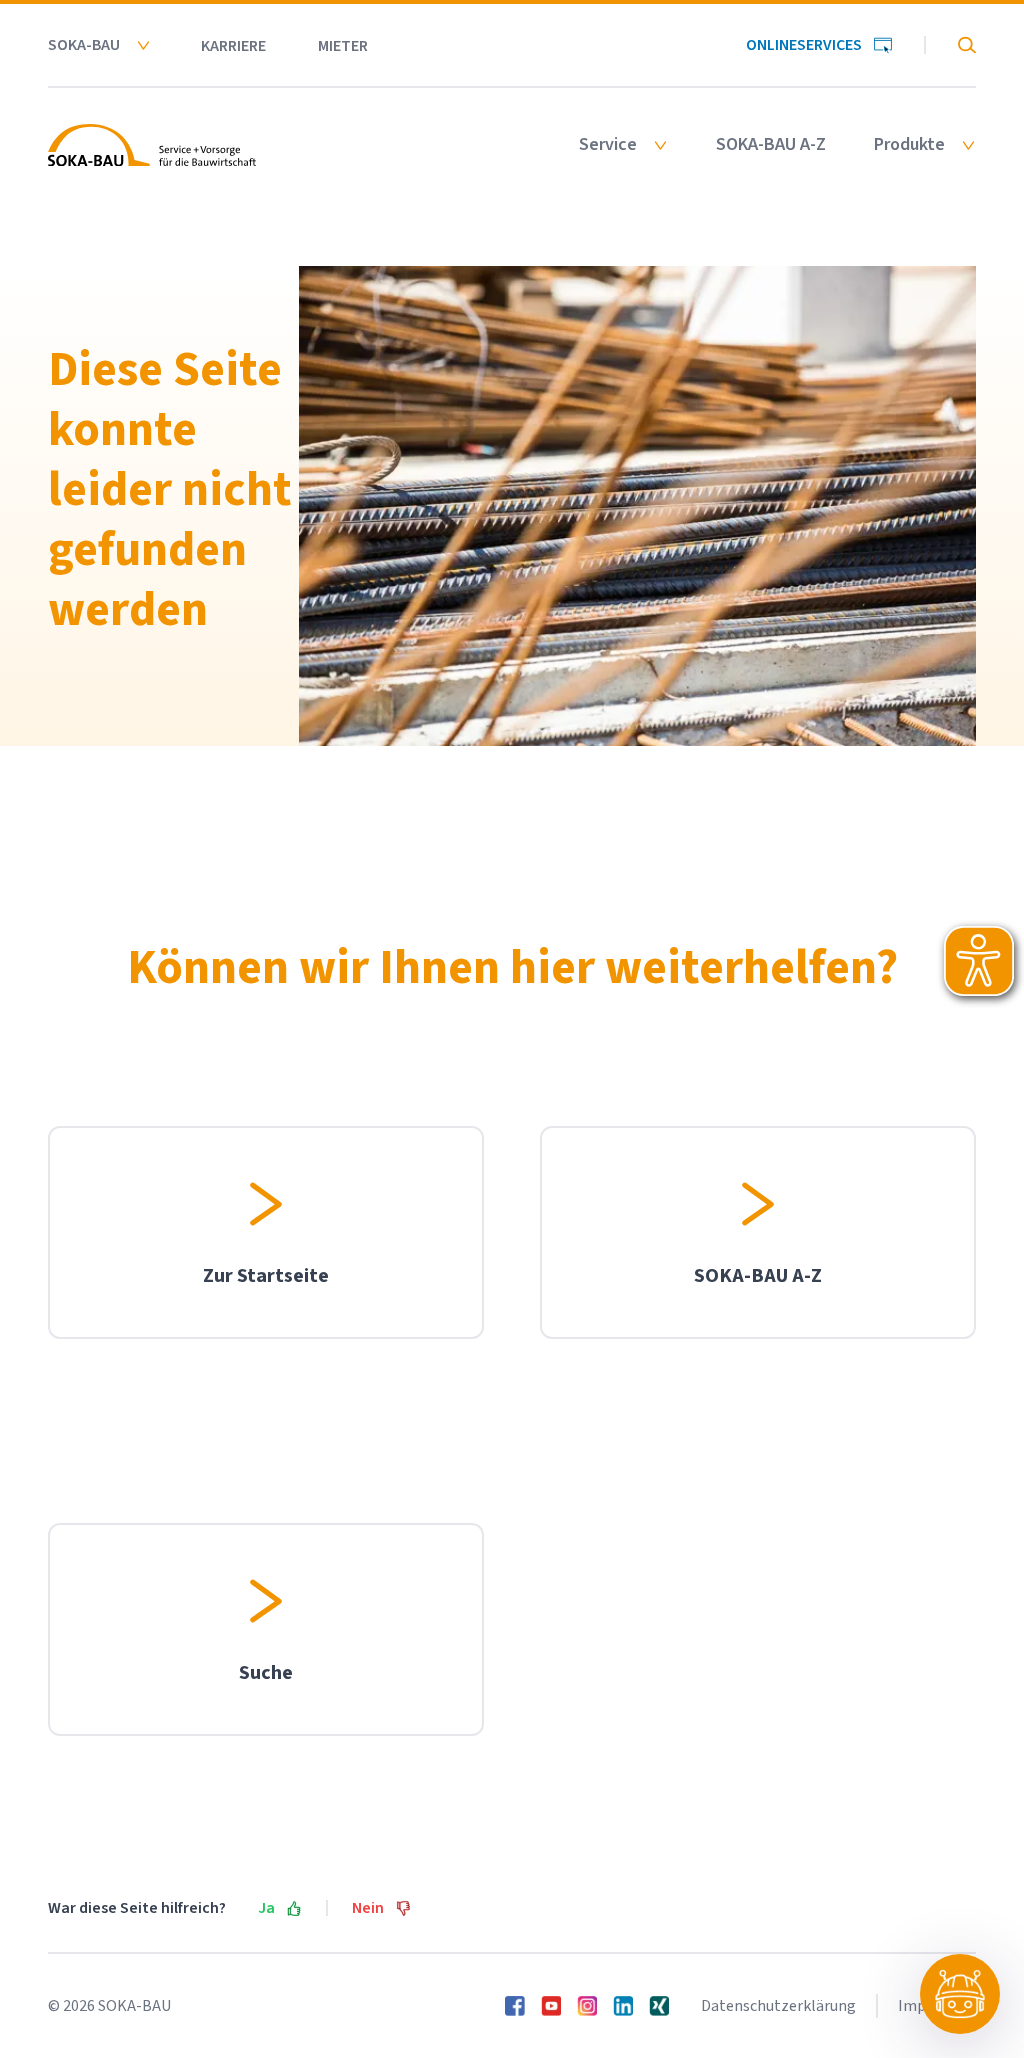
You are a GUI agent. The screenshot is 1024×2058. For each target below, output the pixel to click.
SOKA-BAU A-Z (771, 145)
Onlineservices (804, 45)
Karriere (233, 46)
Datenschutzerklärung (778, 2006)
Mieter (343, 46)
